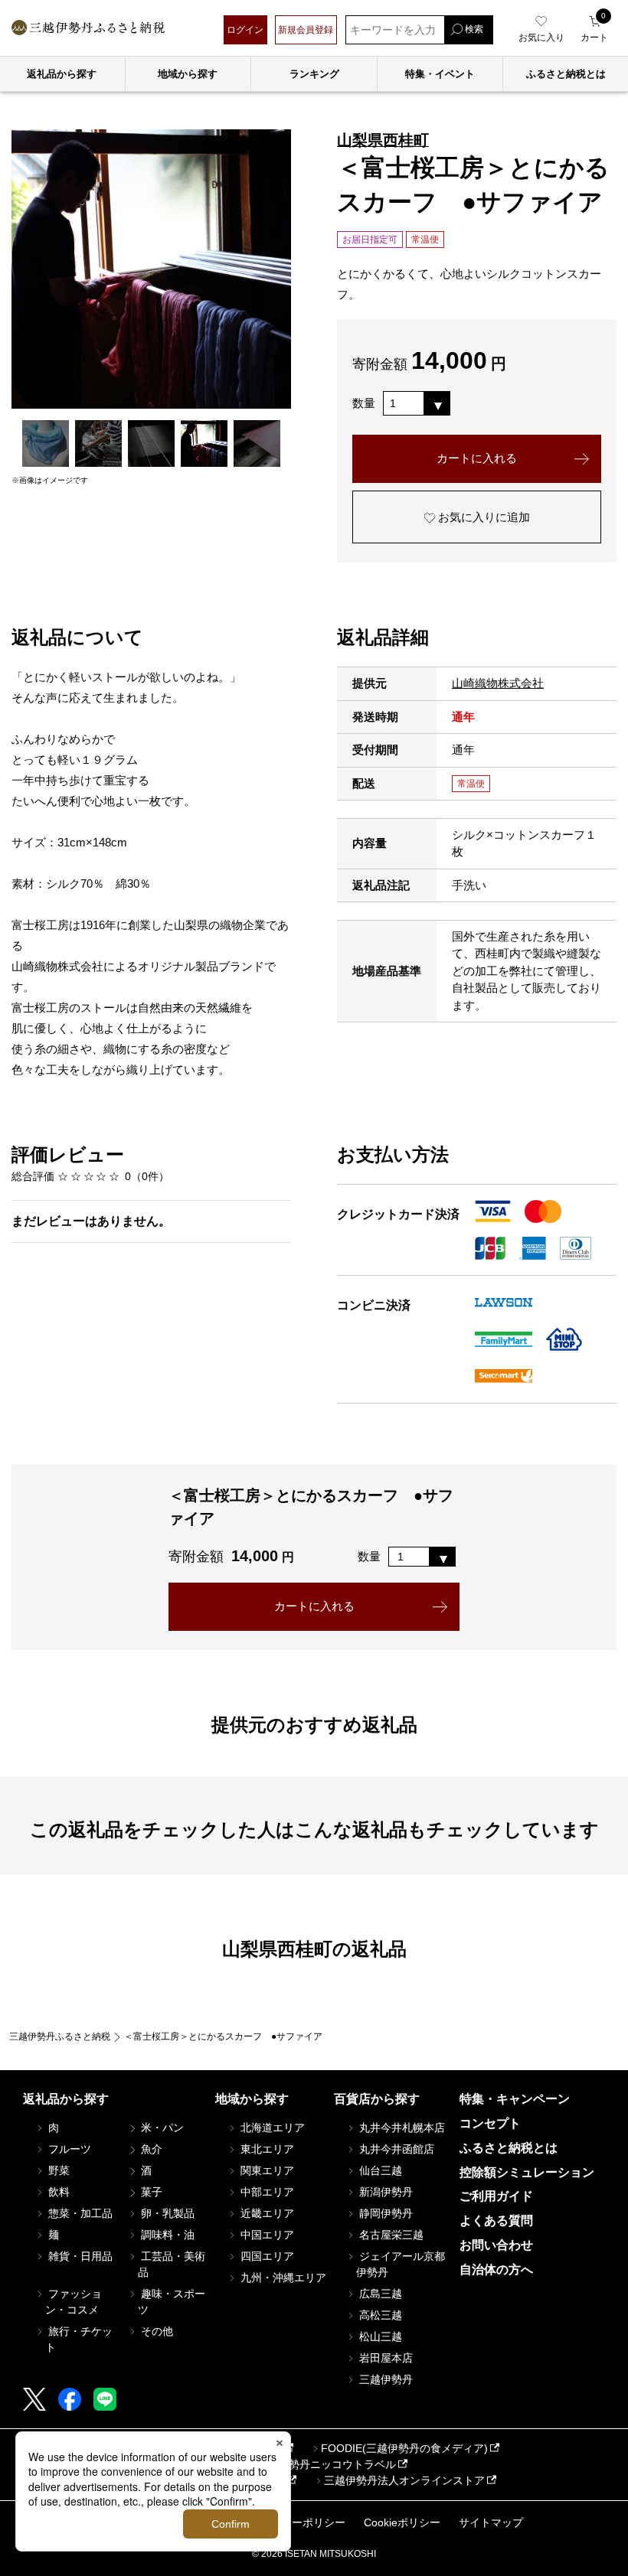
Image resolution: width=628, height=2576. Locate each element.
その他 (155, 2331)
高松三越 (379, 2315)
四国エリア (266, 2256)
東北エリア (266, 2149)
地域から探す (188, 74)
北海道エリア (271, 2128)
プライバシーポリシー (292, 2522)
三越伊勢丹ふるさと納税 (60, 2036)
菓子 (150, 2192)
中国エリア (266, 2235)
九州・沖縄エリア (282, 2278)
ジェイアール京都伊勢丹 (401, 2264)
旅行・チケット (79, 2339)
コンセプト (490, 2123)
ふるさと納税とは (509, 2148)
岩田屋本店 (384, 2358)
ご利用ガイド (496, 2196)
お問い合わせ (496, 2245)
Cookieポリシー (402, 2522)
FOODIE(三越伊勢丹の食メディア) (404, 2448)
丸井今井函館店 (395, 2149)
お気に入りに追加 (482, 517)
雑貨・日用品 (79, 2256)
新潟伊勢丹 (384, 2192)
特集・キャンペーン (515, 2099)
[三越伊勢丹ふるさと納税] (88, 29)
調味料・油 (166, 2235)
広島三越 (379, 2294)
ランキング (314, 74)
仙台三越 (379, 2170)
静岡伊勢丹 (384, 2213)
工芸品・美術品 (172, 2264)
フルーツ (68, 2149)
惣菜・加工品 (79, 2213)
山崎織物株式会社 (498, 683)
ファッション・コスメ (74, 2302)
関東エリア (266, 2170)
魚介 (150, 2149)
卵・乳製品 (166, 2213)
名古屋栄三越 (390, 2235)
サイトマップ (491, 2522)
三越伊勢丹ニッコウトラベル (326, 2464)
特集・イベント (440, 74)
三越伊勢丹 (384, 2379)
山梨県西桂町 (383, 140)
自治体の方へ (496, 2269)
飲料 (57, 2192)
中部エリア (266, 2192)
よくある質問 (496, 2221)
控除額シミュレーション (527, 2172)
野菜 (57, 2170)
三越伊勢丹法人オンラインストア (404, 2480)
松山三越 (379, 2336)
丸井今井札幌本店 (401, 2128)
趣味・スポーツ (172, 2302)
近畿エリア (266, 2213)
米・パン (161, 2128)
